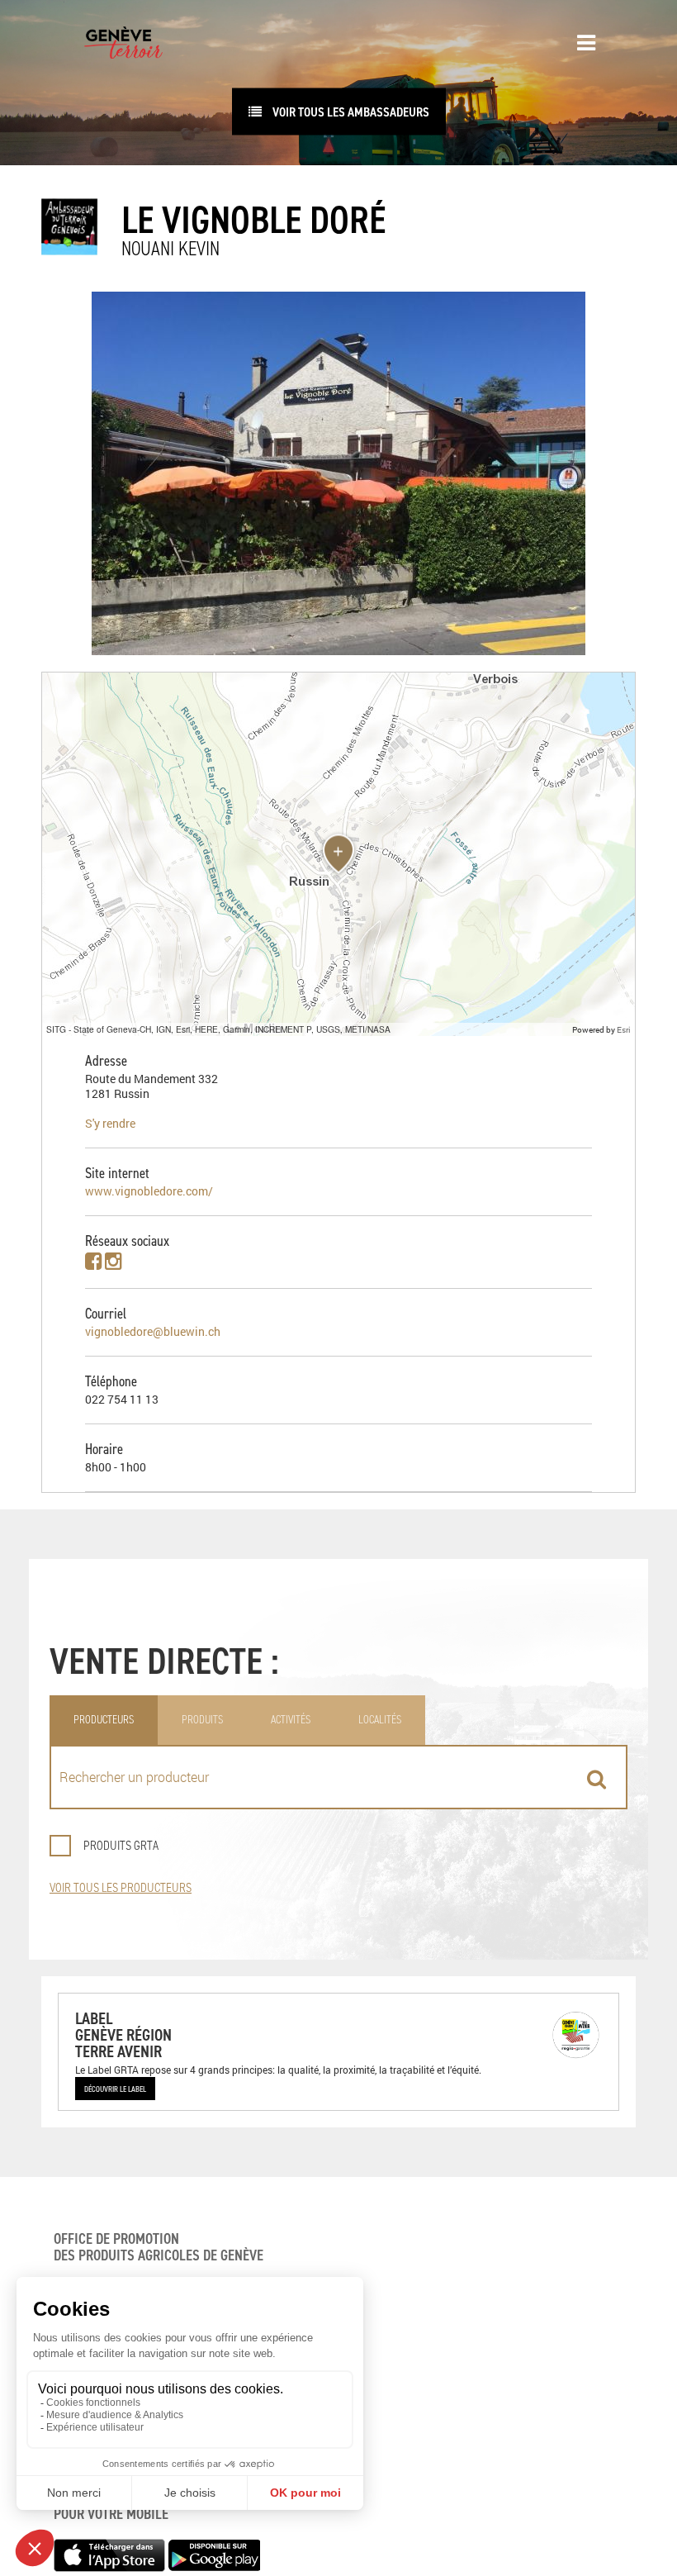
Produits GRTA (121, 1845)
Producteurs (104, 1720)
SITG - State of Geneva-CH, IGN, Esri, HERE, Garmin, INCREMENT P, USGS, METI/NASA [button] (218, 1029)
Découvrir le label (115, 2089)
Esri (624, 1029)
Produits (202, 1720)
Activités (291, 1720)
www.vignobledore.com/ (149, 1191)
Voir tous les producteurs (121, 1887)
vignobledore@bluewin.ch (153, 1331)
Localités (380, 1720)
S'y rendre (110, 1123)
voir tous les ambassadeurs (350, 112)
